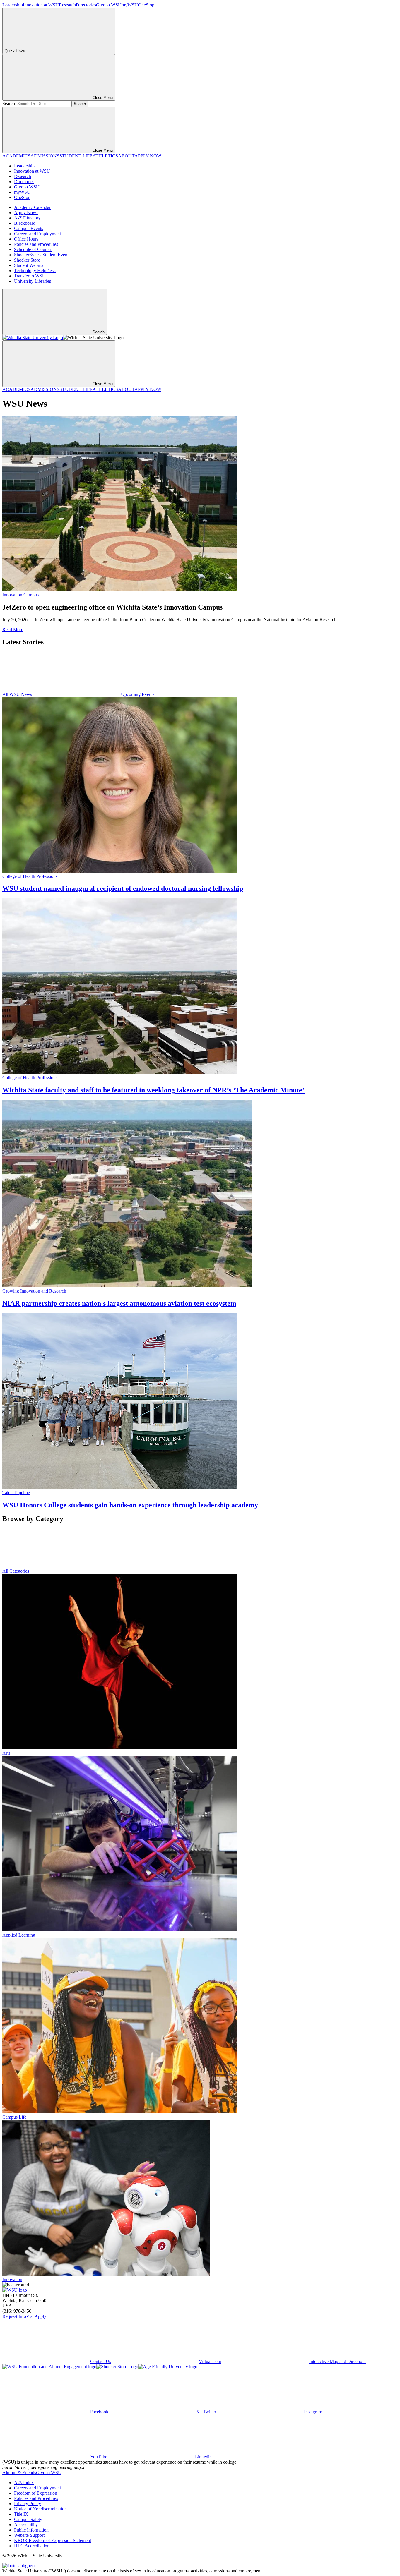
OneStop (146, 5)
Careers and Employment (37, 234)
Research (67, 5)
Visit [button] (30, 2316)
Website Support (29, 2535)
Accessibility (26, 2525)
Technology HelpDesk (35, 271)
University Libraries (33, 281)
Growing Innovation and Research (34, 1291)
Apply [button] (40, 2316)
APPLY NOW (148, 156)
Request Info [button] (14, 2316)
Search (9, 103)
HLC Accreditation (32, 2546)
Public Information (31, 2530)
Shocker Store (27, 260)
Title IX (21, 2514)
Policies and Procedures (36, 244)
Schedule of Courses (33, 249)
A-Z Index (24, 2483)
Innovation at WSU (41, 5)
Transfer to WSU (30, 276)
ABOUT (126, 156)
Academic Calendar (32, 207)
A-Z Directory (27, 218)
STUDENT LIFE (76, 156)
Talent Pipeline (16, 1493)
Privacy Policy (28, 2504)
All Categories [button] (16, 1571)
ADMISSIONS (45, 156)
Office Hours (26, 239)
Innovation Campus (20, 595)
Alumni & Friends (19, 2473)
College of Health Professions (30, 876)
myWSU (130, 5)
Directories (86, 5)
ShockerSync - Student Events (42, 255)
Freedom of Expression (36, 2493)
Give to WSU (109, 5)
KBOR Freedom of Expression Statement (53, 2540)
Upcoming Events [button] (138, 694)
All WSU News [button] (18, 694)
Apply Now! (26, 213)
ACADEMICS (16, 156)
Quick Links (15, 51)
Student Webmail (30, 265)
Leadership (13, 5)
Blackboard (25, 223)
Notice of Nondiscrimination (40, 2509)
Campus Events (29, 228)
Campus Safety (28, 2519)
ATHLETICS (105, 156)
